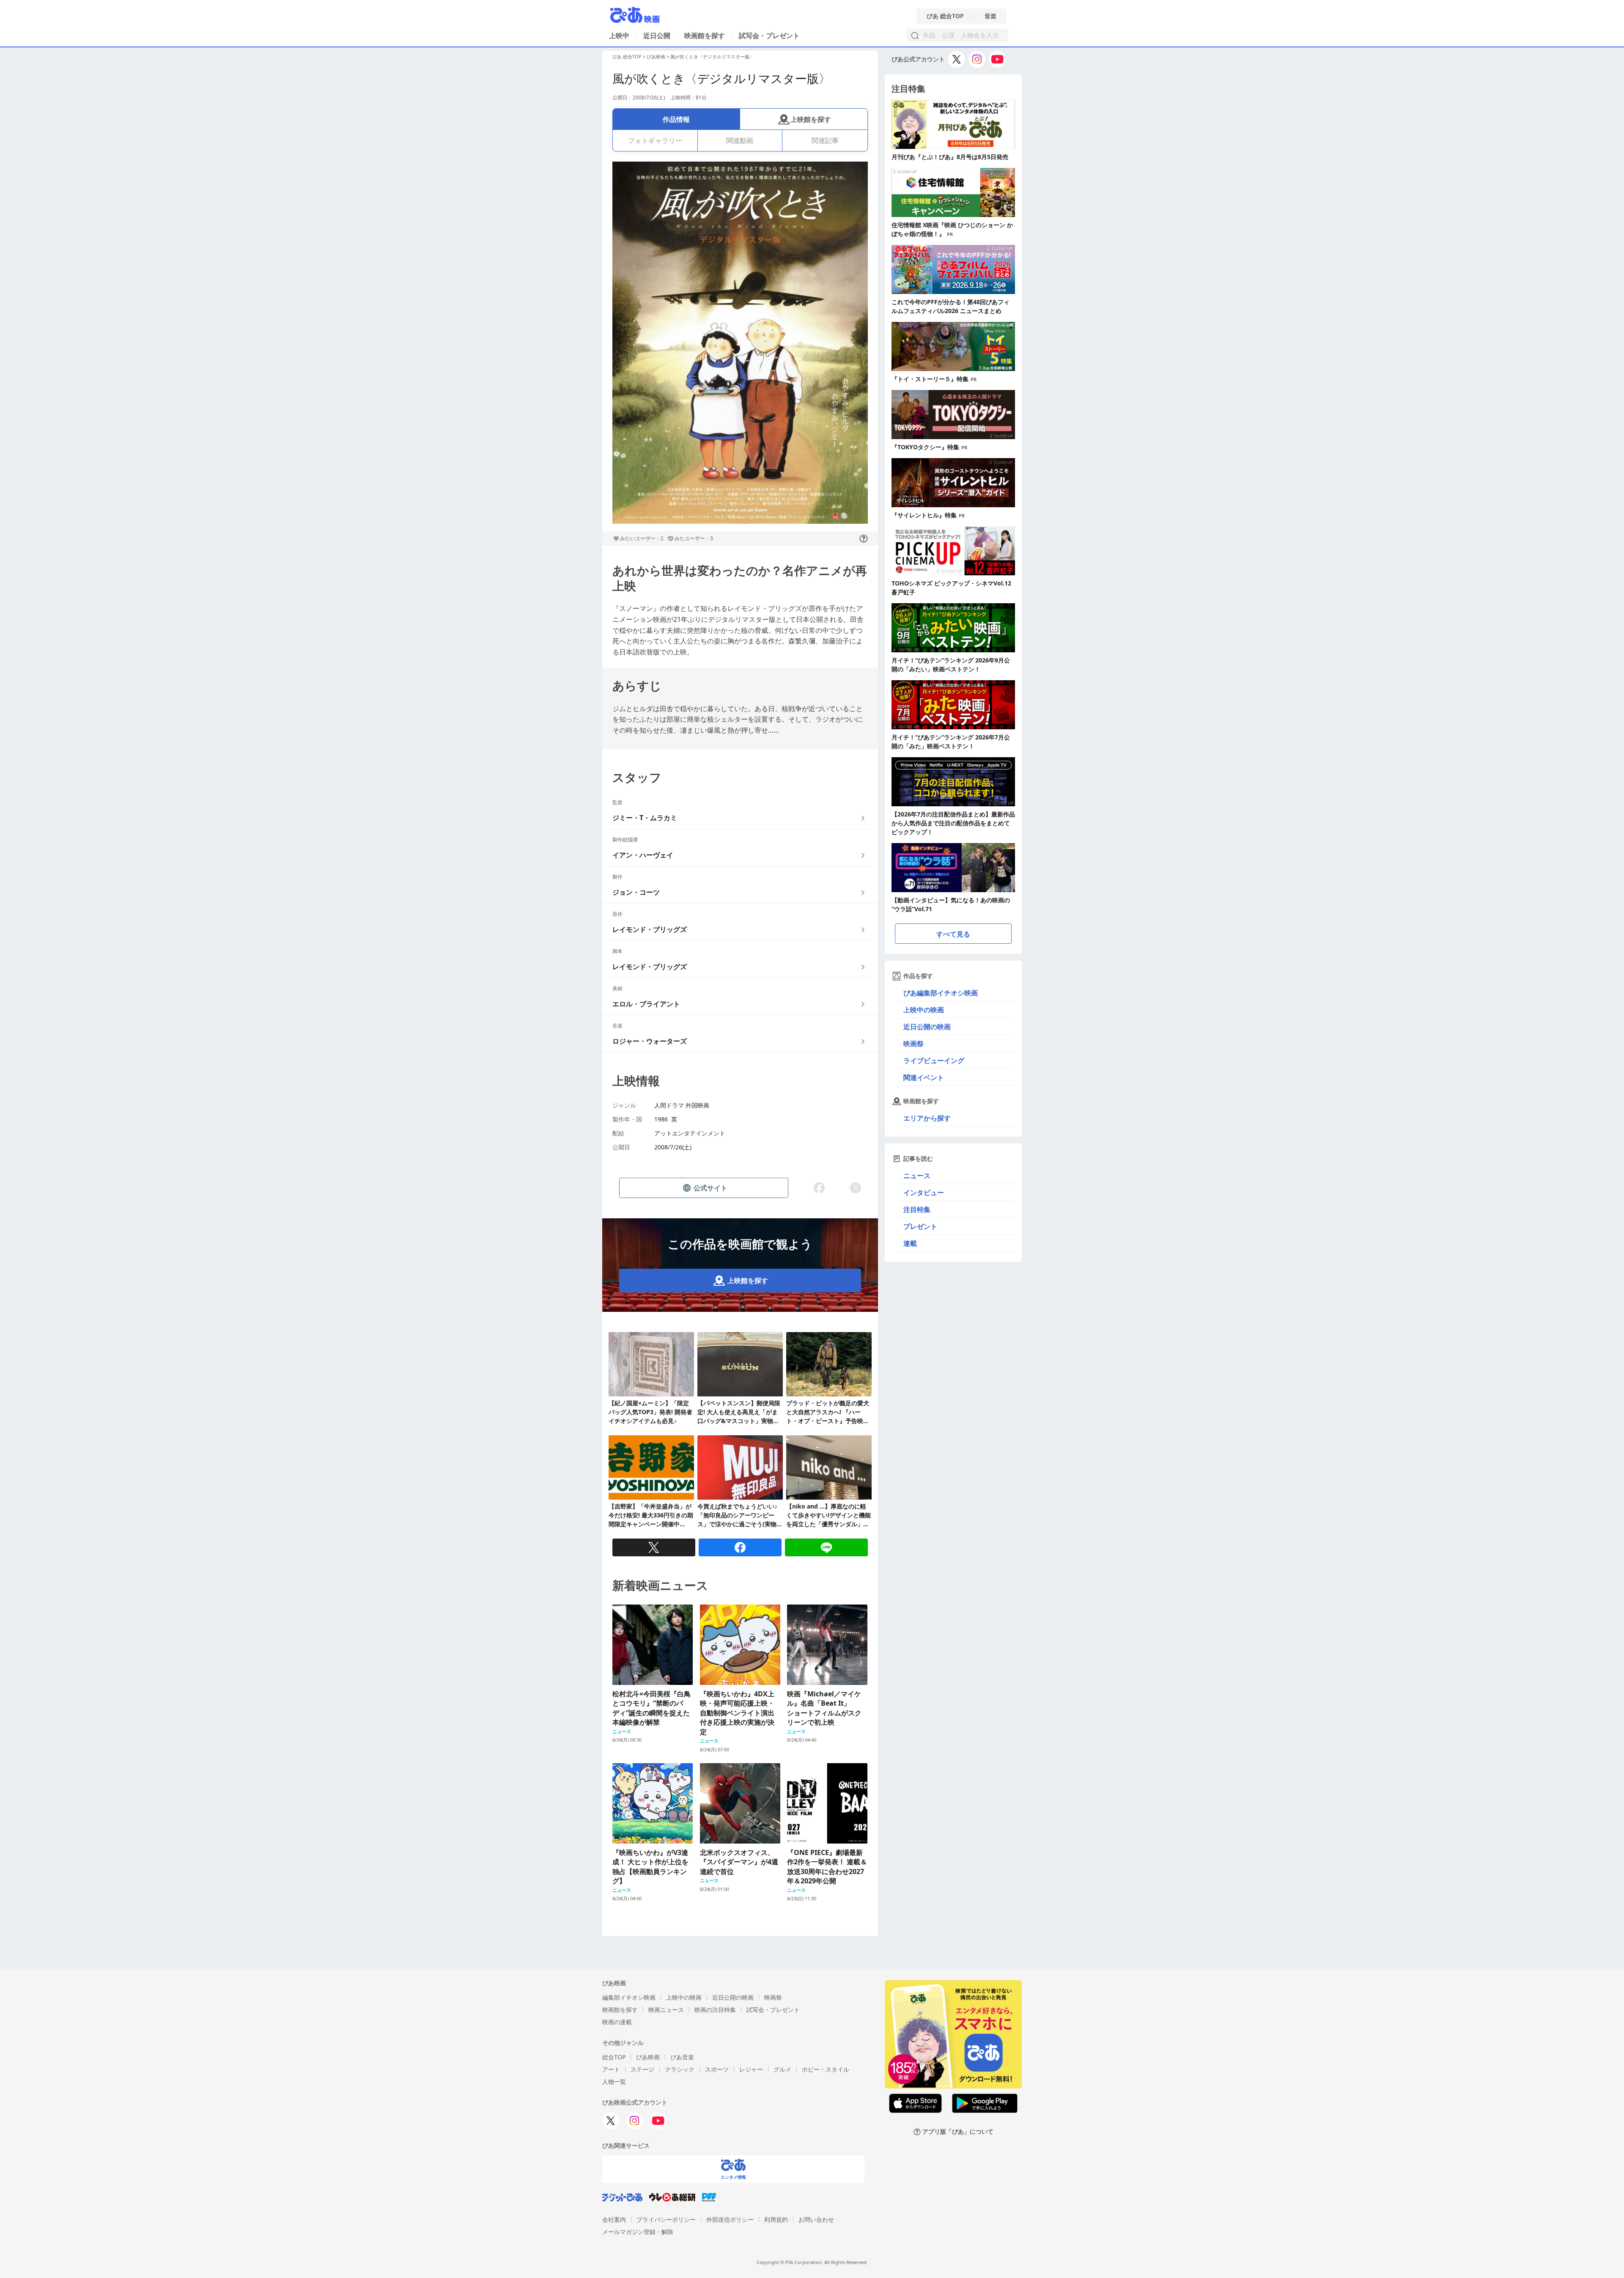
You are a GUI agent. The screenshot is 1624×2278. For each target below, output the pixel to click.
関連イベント (924, 1077)
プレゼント (920, 1226)
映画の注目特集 (715, 2010)
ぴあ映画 (656, 56)
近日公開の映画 (927, 1027)
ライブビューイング (934, 1061)
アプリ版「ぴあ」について (958, 2132)
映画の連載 (617, 2022)
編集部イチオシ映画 (629, 1997)
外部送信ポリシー (730, 2219)
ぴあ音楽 (682, 2057)
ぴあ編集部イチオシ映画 (941, 993)
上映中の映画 (924, 1010)
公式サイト (710, 1188)
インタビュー (924, 1193)
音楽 (990, 16)
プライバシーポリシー (666, 2219)
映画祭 (913, 1044)
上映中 (619, 36)
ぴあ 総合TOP (945, 16)
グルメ (782, 2069)
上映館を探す (811, 119)
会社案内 (614, 2219)
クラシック (680, 2069)
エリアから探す (927, 1118)
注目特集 (917, 1209)
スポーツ (717, 2069)
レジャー (751, 2069)
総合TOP (614, 2057)
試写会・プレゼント (769, 36)
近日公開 (657, 36)
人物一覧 (614, 2082)
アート (611, 2069)
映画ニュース (666, 2010)
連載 (910, 1243)
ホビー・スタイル (826, 2069)
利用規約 (776, 2219)
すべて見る (953, 934)
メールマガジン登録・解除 (638, 2232)
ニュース (917, 1176)
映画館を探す (705, 36)
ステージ (642, 2069)
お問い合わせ (816, 2219)
